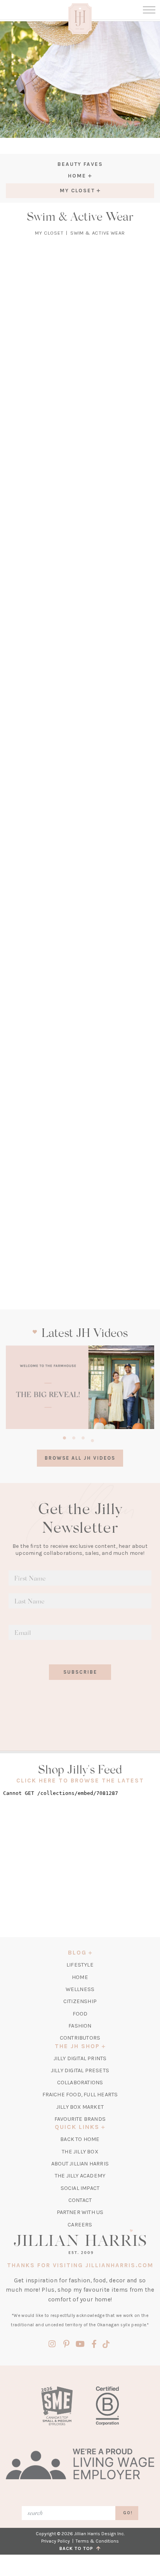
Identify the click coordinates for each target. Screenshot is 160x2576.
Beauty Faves (80, 164)
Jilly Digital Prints (80, 2058)
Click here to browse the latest (80, 1781)
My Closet (49, 233)
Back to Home (80, 2139)
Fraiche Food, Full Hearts (80, 2095)
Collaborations (80, 2083)
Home (80, 1977)
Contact (80, 2200)
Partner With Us (80, 2212)
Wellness (80, 1989)
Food (80, 2014)
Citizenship (80, 2001)
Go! (128, 2513)
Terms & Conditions (97, 2541)
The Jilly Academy (80, 2176)
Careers (80, 2225)
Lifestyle (80, 1965)
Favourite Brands (80, 2119)
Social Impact (80, 2188)
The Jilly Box (80, 2152)
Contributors (80, 2038)
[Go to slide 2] (74, 1437)
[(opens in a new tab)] (80, 1387)
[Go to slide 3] (83, 1437)
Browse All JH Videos (80, 1458)
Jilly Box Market (80, 2107)
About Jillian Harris (80, 2164)
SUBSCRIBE (80, 1672)
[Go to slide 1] (64, 1437)
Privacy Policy (56, 2541)
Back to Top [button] (78, 2548)
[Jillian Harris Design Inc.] (80, 2242)
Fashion (80, 2026)
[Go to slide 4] (92, 1439)
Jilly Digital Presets (80, 2070)
